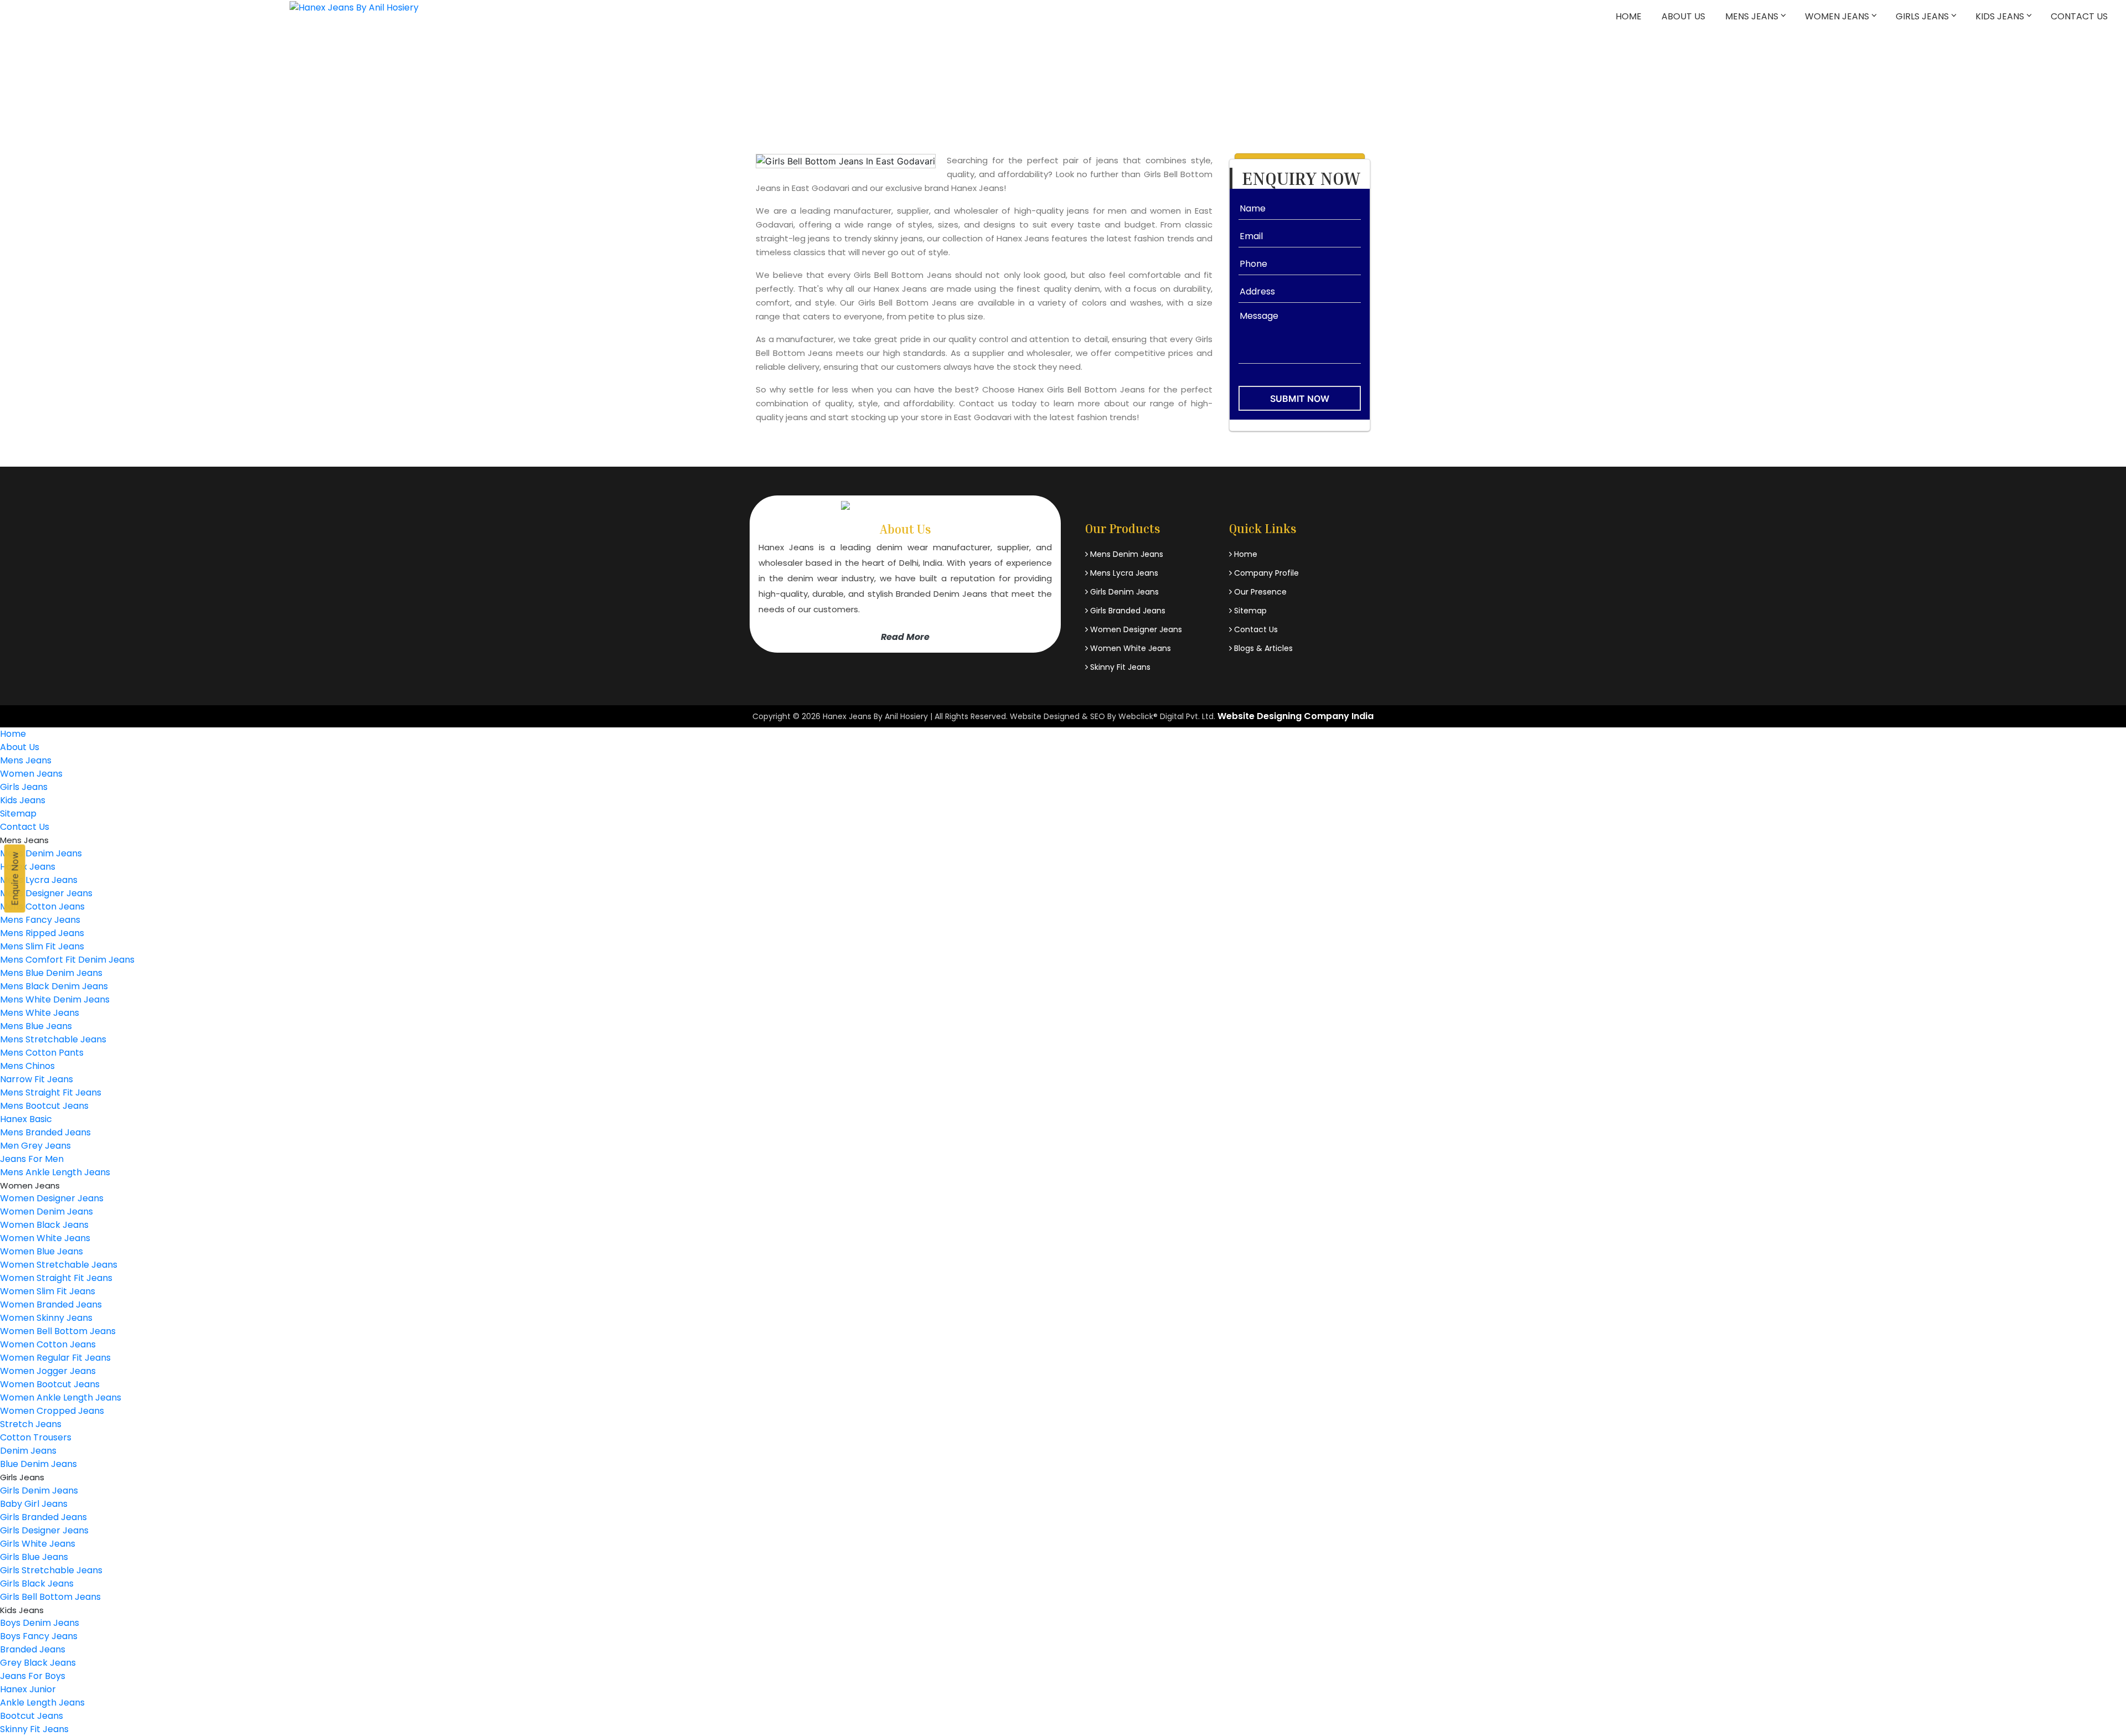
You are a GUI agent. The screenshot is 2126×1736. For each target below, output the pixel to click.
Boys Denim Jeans (40, 1623)
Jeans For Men (32, 1159)
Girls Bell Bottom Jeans (50, 1597)
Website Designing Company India (1296, 716)
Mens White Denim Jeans (55, 999)
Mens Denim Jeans (1126, 554)
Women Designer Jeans (1135, 629)
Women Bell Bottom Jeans (58, 1331)
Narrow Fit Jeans (37, 1079)
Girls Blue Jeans (34, 1557)
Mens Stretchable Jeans (53, 1039)
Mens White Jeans (40, 1013)
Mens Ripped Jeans (42, 933)
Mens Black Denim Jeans (54, 986)
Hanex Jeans (28, 867)
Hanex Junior (28, 1689)
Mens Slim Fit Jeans (42, 946)
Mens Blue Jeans (36, 1026)
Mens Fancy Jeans (40, 920)
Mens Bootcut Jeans (44, 1106)
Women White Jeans (1129, 648)
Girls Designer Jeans (44, 1530)
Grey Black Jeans (38, 1663)
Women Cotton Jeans (48, 1344)
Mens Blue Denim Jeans (51, 973)
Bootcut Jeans (32, 1716)
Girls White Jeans (38, 1544)
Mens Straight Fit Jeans (51, 1092)
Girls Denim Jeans (1123, 592)
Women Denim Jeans (47, 1211)
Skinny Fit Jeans (1119, 667)
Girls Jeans (1922, 16)
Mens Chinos (27, 1066)
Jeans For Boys (33, 1676)
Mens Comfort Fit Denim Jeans (67, 960)
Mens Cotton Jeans (42, 906)
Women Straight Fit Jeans (56, 1278)
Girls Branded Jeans (1127, 611)
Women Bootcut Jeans (50, 1384)
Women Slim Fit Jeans (48, 1291)
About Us (1683, 16)
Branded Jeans (33, 1649)
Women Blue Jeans (42, 1251)
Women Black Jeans (44, 1225)
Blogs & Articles (1262, 648)
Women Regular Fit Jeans (55, 1358)
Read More (905, 637)
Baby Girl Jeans (34, 1504)
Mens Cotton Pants (42, 1053)
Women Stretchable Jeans (59, 1265)
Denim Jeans (28, 1451)
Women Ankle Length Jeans (61, 1397)
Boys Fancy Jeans (39, 1636)
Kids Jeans (2000, 16)
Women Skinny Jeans (46, 1318)
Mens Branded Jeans (45, 1132)
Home (1629, 16)
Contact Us (2079, 16)
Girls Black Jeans (37, 1583)
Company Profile (1265, 573)
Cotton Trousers (36, 1437)
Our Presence (1259, 592)
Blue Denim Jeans (38, 1464)
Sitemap (1249, 611)
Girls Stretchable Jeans (51, 1570)
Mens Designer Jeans (46, 893)
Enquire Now (15, 879)
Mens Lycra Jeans (1123, 573)
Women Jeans (1837, 16)
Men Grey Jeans (35, 1146)
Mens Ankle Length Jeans (55, 1172)
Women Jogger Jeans (48, 1371)
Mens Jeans (1752, 16)
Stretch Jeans (31, 1424)
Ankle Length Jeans (42, 1703)
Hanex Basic (26, 1119)
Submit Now (1300, 399)
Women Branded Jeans (51, 1304)
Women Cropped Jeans (52, 1411)
